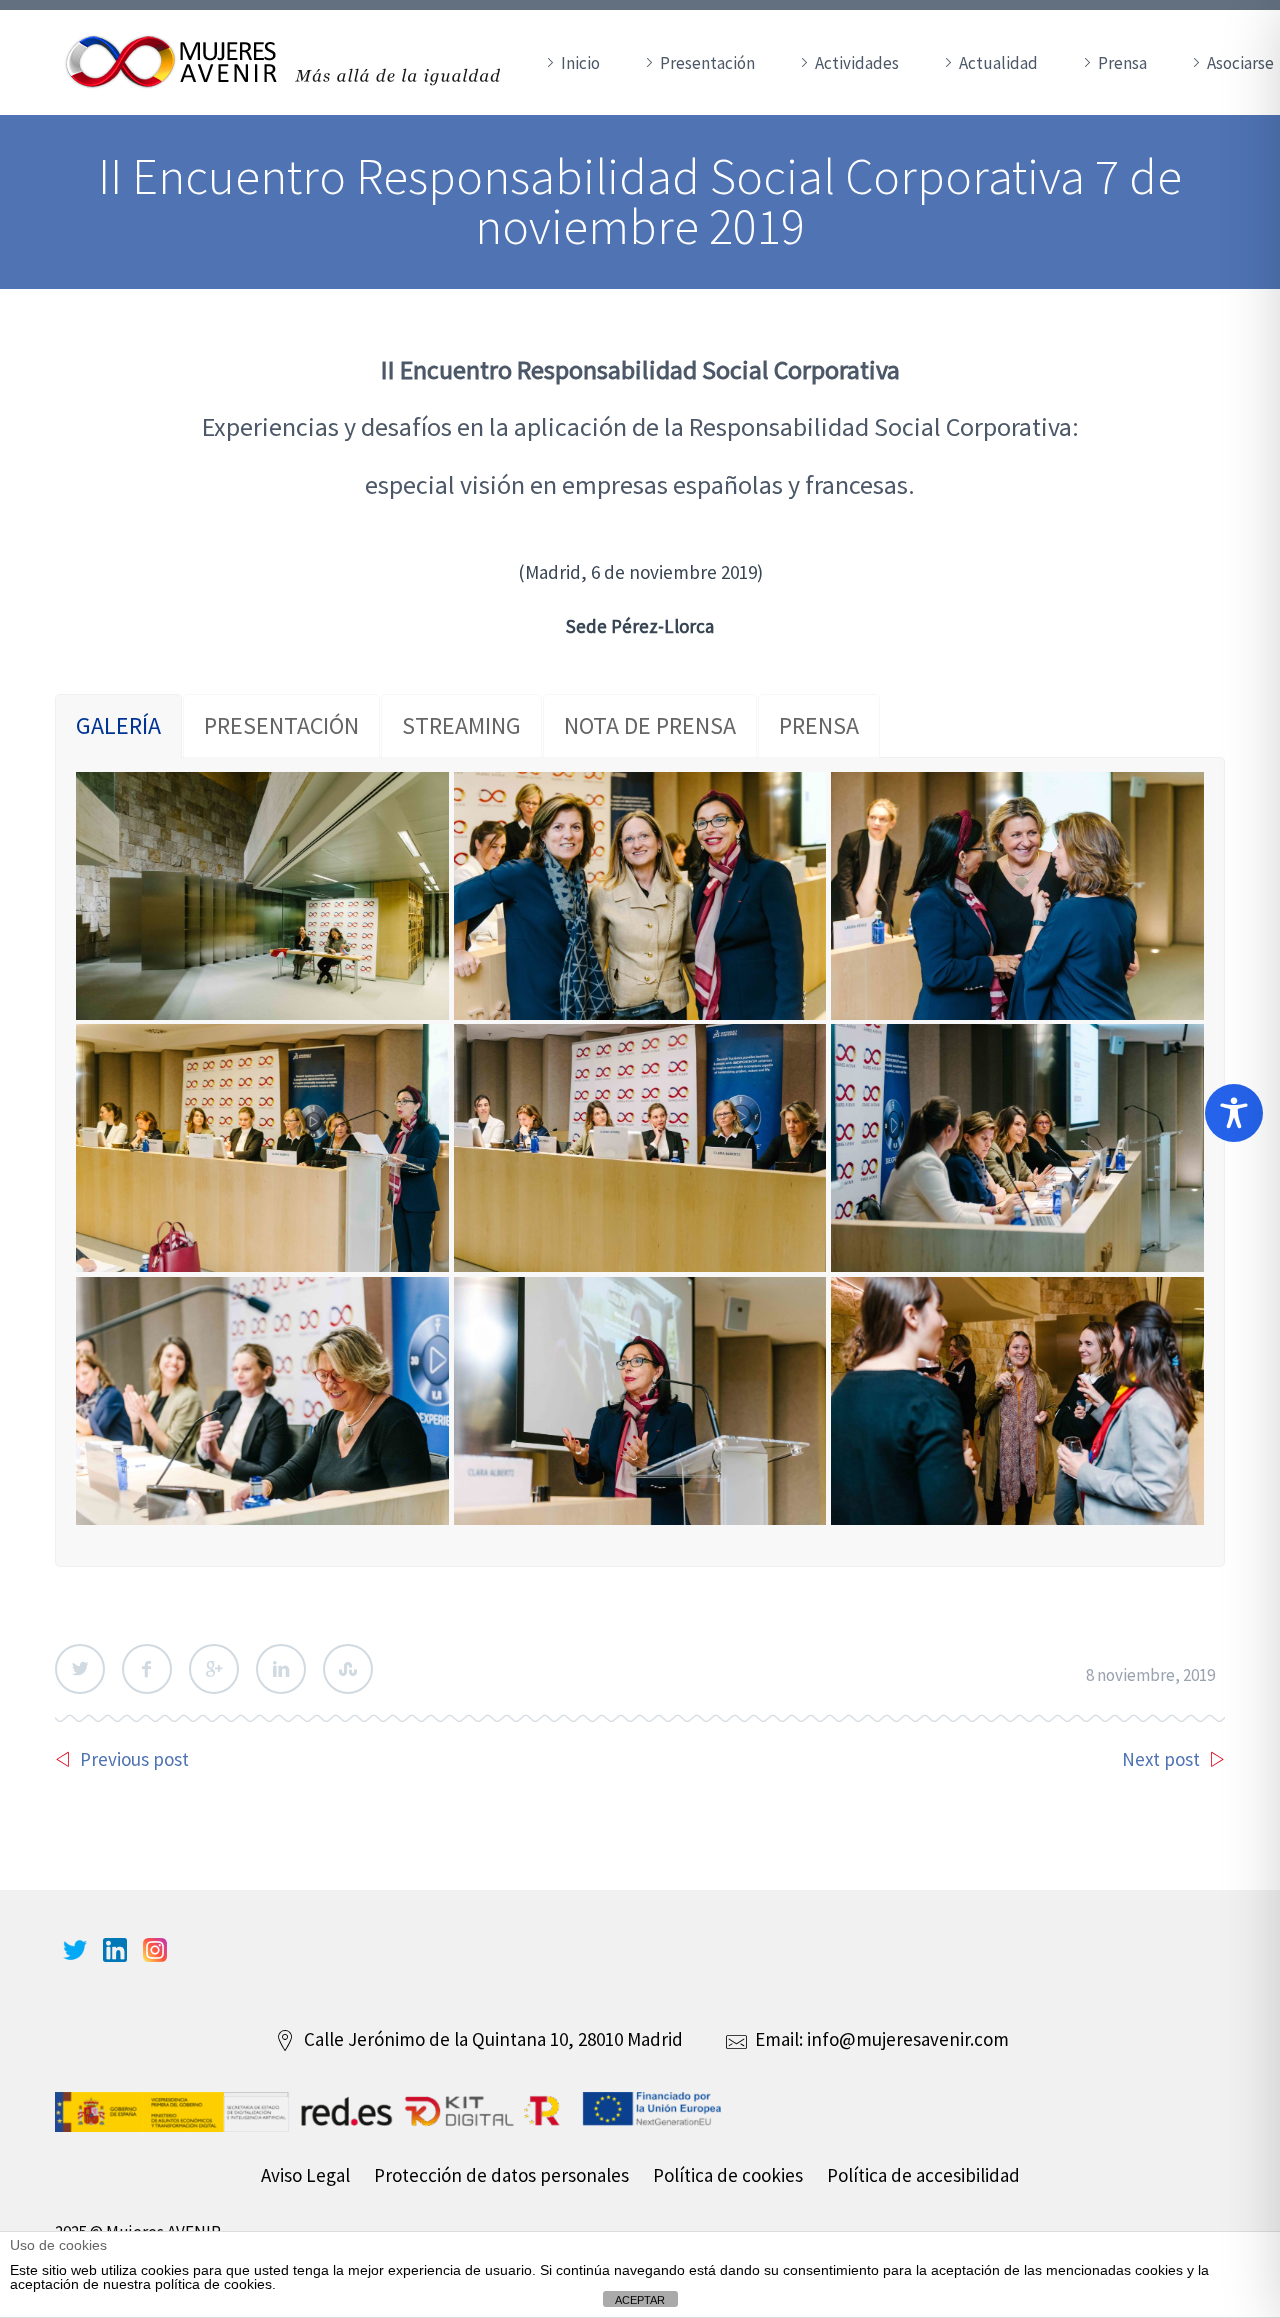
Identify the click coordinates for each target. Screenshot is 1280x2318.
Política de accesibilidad (923, 2175)
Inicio (580, 63)
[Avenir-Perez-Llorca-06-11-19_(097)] (262, 1401)
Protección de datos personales (501, 2175)
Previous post (134, 1759)
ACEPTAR (640, 2300)
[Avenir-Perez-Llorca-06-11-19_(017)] (1017, 896)
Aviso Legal (305, 2175)
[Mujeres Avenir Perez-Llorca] (262, 1148)
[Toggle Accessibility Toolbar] (1234, 1113)
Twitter (80, 1669)
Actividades (857, 63)
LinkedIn (281, 1669)
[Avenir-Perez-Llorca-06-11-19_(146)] (640, 1401)
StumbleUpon (348, 1669)
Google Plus (214, 1669)
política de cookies (213, 2284)
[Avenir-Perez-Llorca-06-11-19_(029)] (640, 1148)
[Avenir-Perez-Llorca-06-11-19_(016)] (640, 896)
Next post (1161, 1759)
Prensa (1122, 63)
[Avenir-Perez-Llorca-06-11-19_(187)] (1017, 1401)
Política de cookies (728, 2175)
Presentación (707, 63)
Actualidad (998, 63)
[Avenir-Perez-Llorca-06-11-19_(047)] (1017, 1148)
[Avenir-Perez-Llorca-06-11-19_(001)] (262, 896)
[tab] (118, 726)
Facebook (147, 1669)
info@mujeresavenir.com (908, 2039)
